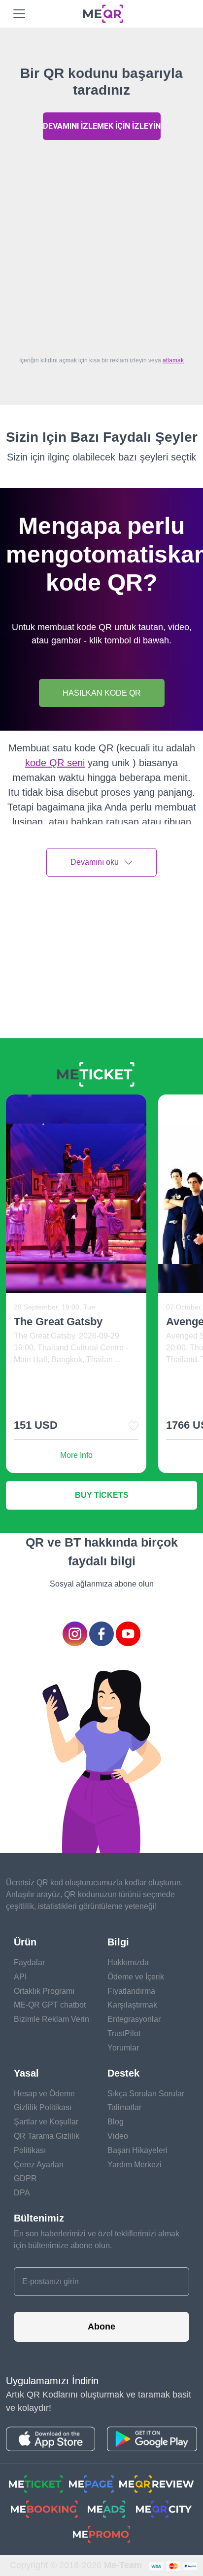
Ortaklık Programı (44, 1991)
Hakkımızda (128, 1962)
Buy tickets (102, 1495)
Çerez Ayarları (39, 2165)
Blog (116, 2122)
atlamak (173, 360)
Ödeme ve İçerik (136, 1977)
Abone (101, 2327)
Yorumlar (123, 2048)
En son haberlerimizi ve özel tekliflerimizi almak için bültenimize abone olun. (97, 2240)
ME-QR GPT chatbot (50, 2005)
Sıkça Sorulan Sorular (146, 2094)
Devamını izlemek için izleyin (102, 126)
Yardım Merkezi (135, 2165)
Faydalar (29, 1962)
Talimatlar (124, 2107)
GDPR (25, 2178)
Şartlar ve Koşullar (46, 2122)
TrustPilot (124, 2033)
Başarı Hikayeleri (137, 2150)
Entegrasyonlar (134, 2019)
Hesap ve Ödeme (44, 2094)
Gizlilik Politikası (43, 2107)
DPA (22, 2193)
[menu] (19, 14)
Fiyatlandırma (131, 1991)
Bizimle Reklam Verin (51, 2019)
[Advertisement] (101, 246)
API (20, 1977)
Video (118, 2136)
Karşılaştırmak (132, 2005)
